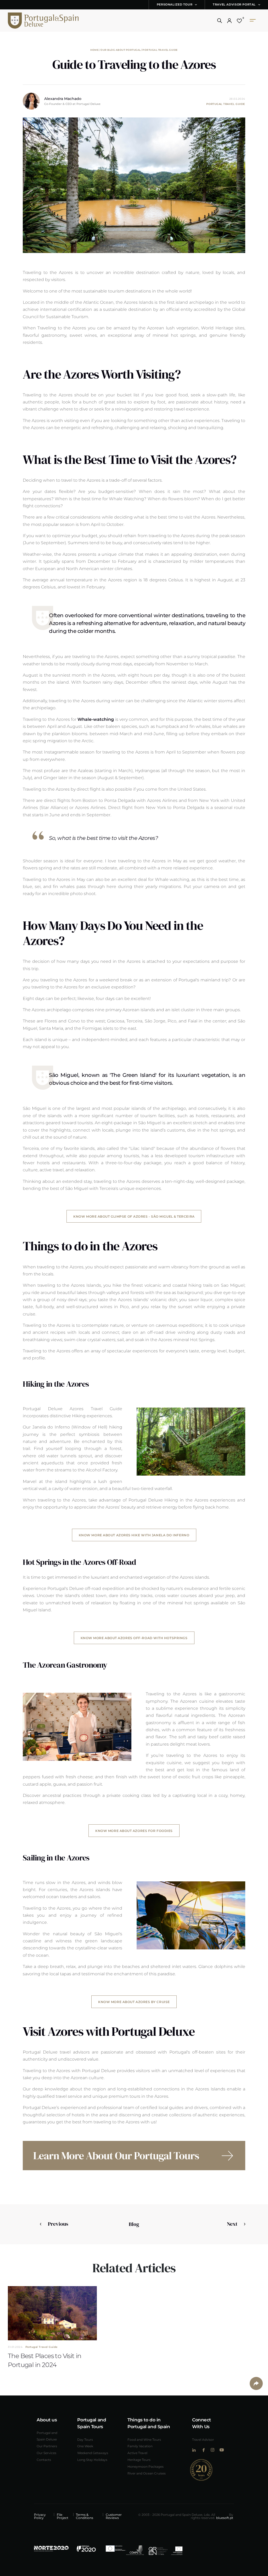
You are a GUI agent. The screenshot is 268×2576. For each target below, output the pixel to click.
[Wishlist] (239, 21)
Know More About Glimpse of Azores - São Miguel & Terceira (134, 1216)
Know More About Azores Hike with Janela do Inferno (134, 1535)
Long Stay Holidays (92, 2460)
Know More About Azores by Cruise (134, 2002)
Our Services (46, 2453)
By (225, 2516)
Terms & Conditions (85, 2516)
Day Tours (85, 2439)
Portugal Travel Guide (160, 50)
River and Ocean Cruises (147, 2473)
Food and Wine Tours (144, 2439)
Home (94, 50)
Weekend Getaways (93, 2453)
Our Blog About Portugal (121, 50)
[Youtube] (222, 2450)
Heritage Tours (139, 2460)
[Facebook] (203, 2450)
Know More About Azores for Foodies (134, 1831)
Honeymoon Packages (146, 2466)
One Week (85, 2446)
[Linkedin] (194, 2450)
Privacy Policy (40, 2516)
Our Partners (47, 2446)
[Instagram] (212, 2450)
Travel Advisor (203, 2439)
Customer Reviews (114, 2516)
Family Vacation (140, 2446)
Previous (58, 2224)
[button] (220, 21)
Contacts (44, 2460)
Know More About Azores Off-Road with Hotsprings (134, 1638)
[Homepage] (35, 21)
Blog (134, 2224)
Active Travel (137, 2453)
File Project (63, 2516)
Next (232, 2224)
